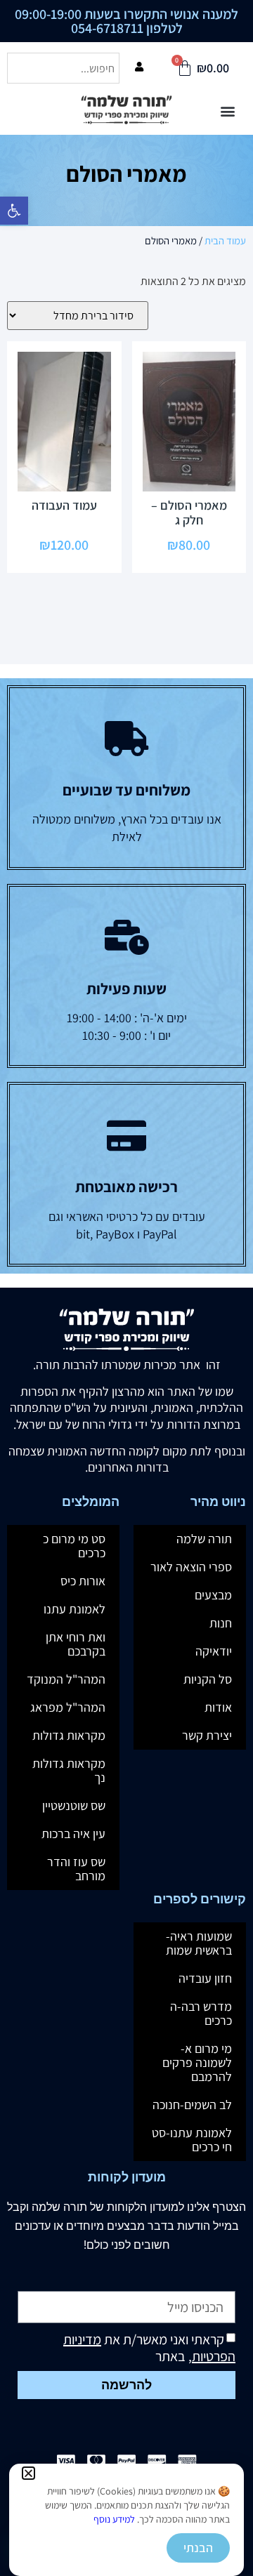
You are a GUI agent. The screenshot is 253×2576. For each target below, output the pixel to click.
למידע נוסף (114, 2519)
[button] (28, 2473)
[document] (126, 1288)
